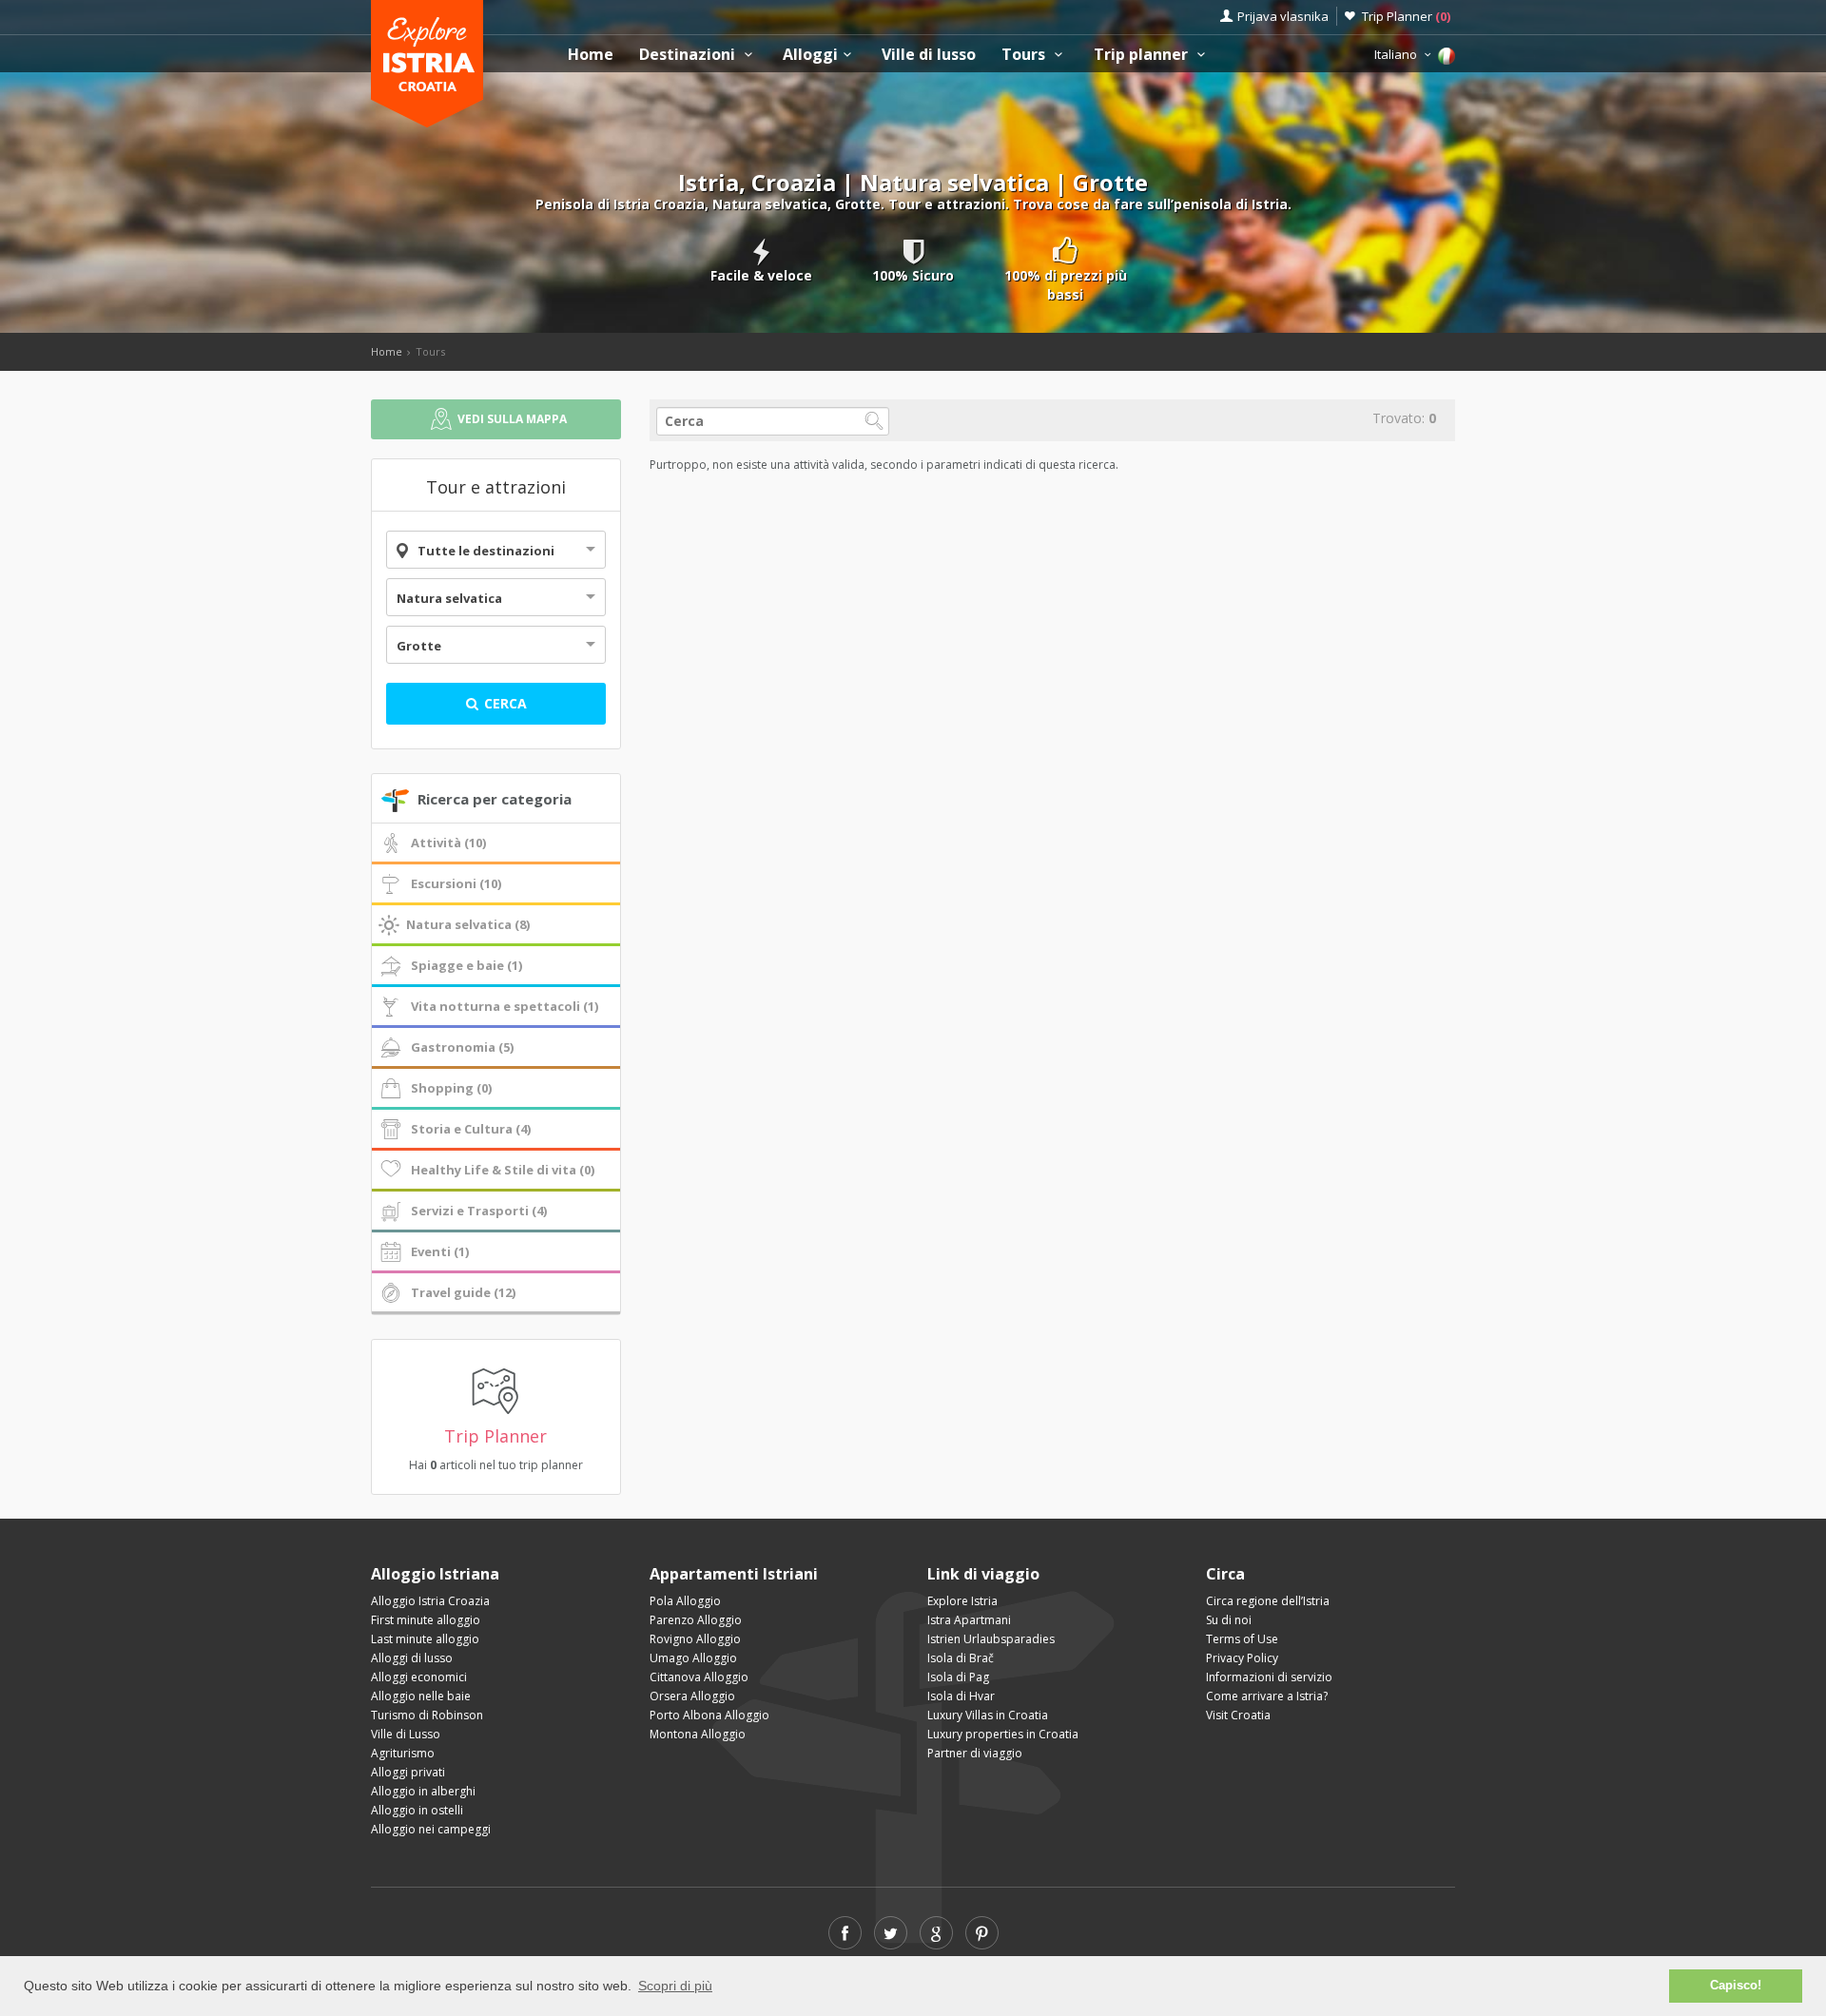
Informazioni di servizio (1269, 1677)
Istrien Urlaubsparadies (991, 1639)
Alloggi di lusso (412, 1658)
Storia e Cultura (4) (471, 1129)
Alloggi (810, 55)
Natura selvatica (449, 598)
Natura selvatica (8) (468, 924)
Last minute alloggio (425, 1639)
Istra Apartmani (969, 1620)
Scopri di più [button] (675, 1986)
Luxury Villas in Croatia (988, 1715)
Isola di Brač (961, 1658)
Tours (1025, 55)
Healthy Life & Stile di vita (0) (503, 1170)
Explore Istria (962, 1601)
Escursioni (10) (456, 883)
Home (591, 55)
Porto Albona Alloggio (709, 1715)
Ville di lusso (929, 55)
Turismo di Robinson (427, 1715)
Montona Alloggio (698, 1734)
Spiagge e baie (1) (466, 965)
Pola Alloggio (685, 1601)
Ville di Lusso (406, 1734)
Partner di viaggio (975, 1753)
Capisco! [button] (1736, 1986)
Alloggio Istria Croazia (430, 1601)
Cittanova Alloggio (699, 1677)
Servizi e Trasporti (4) (479, 1211)
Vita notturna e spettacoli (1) (505, 1006)
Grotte (419, 646)
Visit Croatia (1238, 1715)
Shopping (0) (451, 1088)
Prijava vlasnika (1283, 16)
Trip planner (1143, 55)
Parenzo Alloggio (696, 1620)
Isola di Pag (958, 1677)
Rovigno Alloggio (695, 1639)
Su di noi (1229, 1620)
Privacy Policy (1242, 1658)
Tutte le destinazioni (486, 551)
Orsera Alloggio (692, 1696)
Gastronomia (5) (462, 1047)
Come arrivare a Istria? (1267, 1696)
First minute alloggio (426, 1620)
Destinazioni (689, 55)
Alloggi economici (419, 1677)
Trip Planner (1406, 16)
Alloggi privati (408, 1772)
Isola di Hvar (961, 1696)
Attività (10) (448, 843)
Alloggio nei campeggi (431, 1829)
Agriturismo (403, 1753)
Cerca (504, 703)
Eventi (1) (440, 1251)
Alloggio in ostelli (417, 1810)
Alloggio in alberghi (423, 1791)
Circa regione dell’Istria (1268, 1601)
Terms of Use (1242, 1639)
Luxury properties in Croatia (1003, 1734)
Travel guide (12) (463, 1292)
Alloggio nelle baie (421, 1696)
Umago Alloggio (693, 1658)
